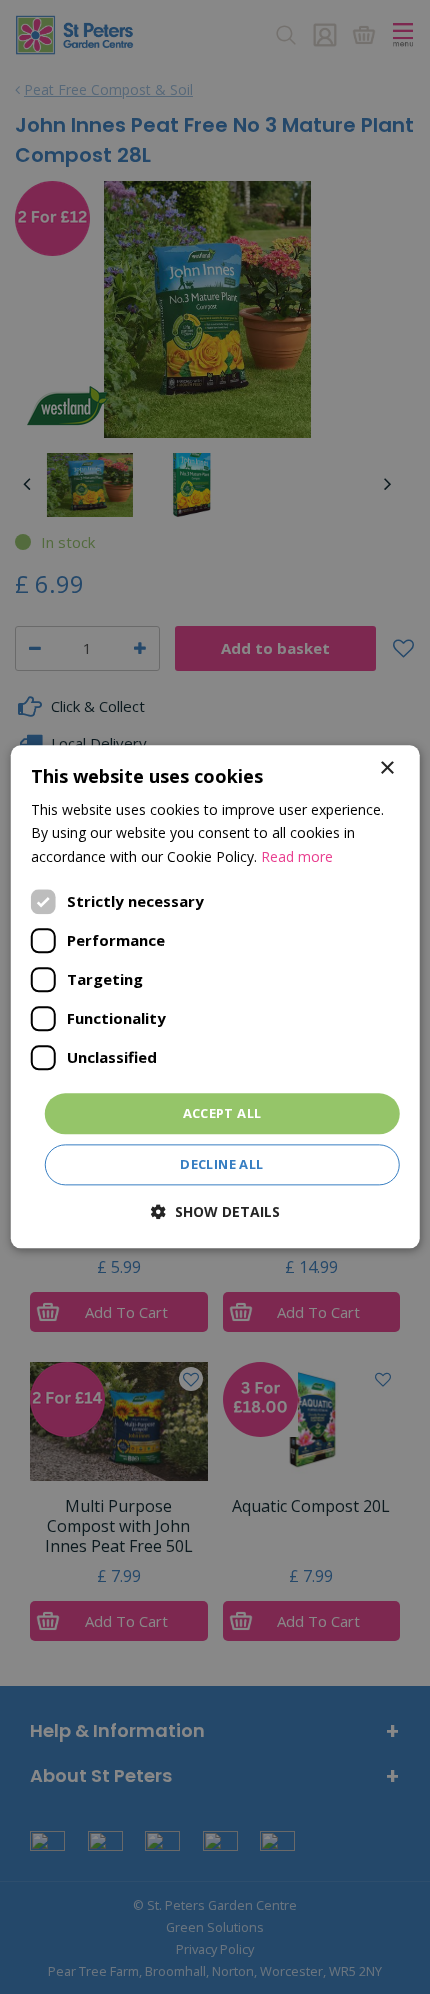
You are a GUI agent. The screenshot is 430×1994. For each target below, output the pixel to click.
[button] (215, 1212)
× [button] (386, 768)
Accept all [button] (222, 1113)
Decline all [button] (221, 1165)
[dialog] (215, 996)
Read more (297, 856)
